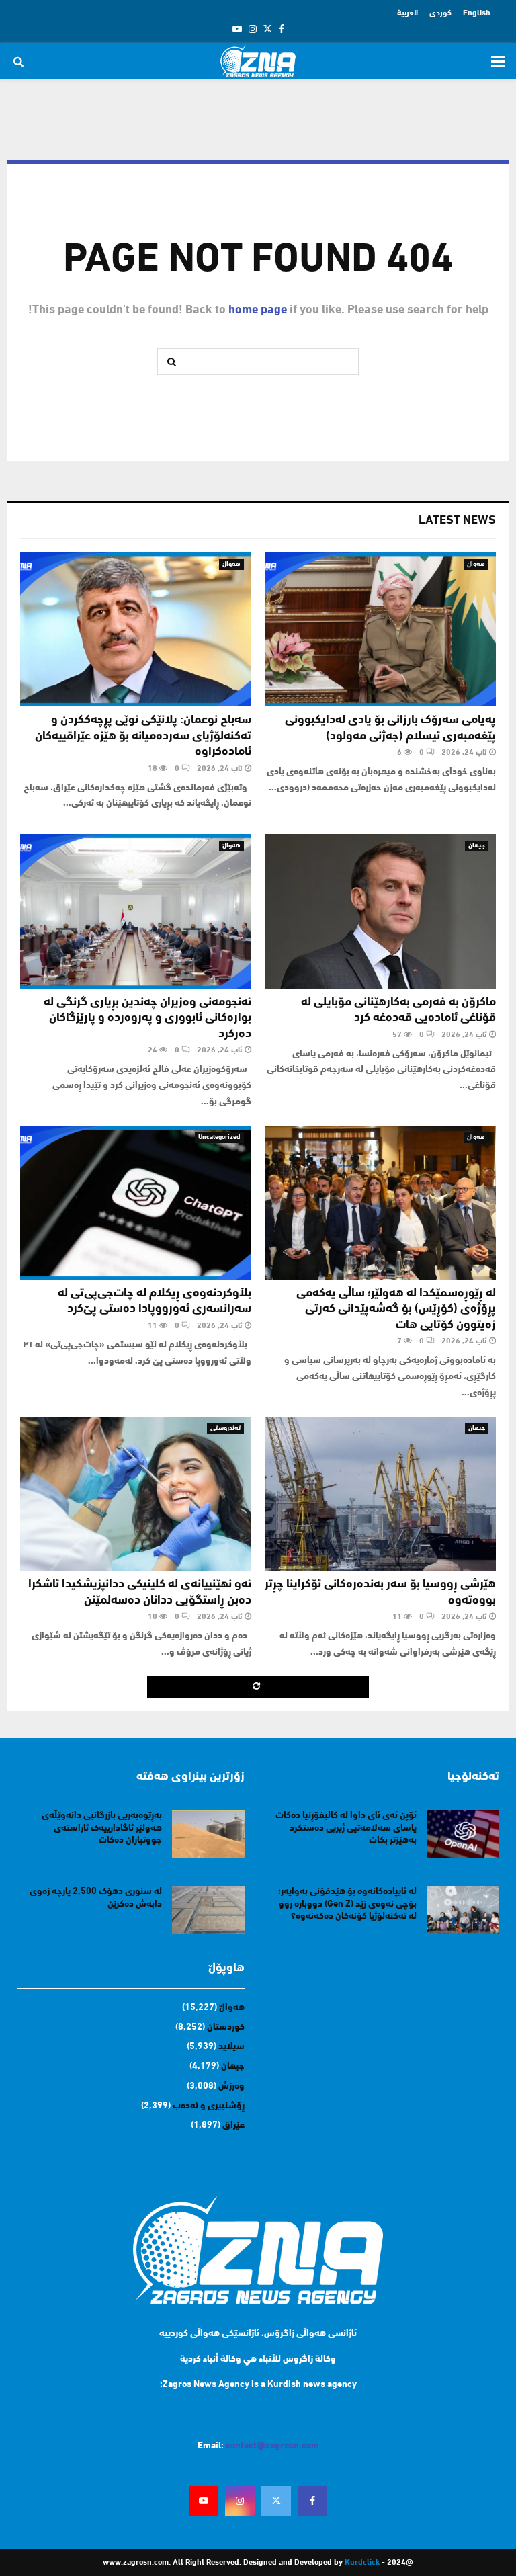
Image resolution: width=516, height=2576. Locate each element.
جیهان (477, 846)
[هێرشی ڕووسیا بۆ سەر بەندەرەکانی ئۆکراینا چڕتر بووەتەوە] (380, 1494)
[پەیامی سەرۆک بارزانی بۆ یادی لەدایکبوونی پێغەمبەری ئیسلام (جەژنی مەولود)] (380, 629)
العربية (407, 13)
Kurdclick (362, 2563)
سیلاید (231, 2047)
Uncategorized (219, 1137)
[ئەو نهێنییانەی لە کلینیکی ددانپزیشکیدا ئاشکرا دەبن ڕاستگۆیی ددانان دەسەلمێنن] (136, 1494)
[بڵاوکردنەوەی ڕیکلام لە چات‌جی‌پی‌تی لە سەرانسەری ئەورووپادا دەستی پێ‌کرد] (136, 1203)
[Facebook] (312, 2501)
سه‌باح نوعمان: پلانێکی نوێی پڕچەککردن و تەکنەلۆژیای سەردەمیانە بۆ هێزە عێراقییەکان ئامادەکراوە (143, 736)
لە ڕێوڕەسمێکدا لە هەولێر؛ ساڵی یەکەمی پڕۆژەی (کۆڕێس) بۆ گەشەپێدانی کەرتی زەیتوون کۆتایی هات (396, 1310)
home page (258, 310)
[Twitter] (276, 2501)
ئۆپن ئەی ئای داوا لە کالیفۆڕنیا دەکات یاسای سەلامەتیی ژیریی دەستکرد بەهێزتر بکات (346, 1828)
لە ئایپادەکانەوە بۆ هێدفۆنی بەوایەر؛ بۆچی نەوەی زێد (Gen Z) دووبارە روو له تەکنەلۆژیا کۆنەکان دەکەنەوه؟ (347, 1904)
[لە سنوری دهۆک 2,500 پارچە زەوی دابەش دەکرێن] (208, 1910)
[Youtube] (204, 2501)
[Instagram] (240, 2501)
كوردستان (226, 2027)
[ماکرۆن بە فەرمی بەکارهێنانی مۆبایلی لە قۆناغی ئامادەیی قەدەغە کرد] (380, 911)
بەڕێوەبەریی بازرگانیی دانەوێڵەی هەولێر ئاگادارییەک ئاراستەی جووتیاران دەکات (102, 1828)
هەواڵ (476, 564)
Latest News (457, 521)
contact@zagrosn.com (272, 2446)
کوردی (440, 13)
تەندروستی (225, 1428)
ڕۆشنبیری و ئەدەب (209, 2106)
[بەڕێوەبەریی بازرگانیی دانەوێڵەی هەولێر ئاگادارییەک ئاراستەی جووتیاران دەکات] (208, 1834)
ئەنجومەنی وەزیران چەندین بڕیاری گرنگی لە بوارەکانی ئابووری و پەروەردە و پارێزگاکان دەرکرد (147, 1019)
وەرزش (231, 2086)
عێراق (233, 2125)
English (477, 13)
